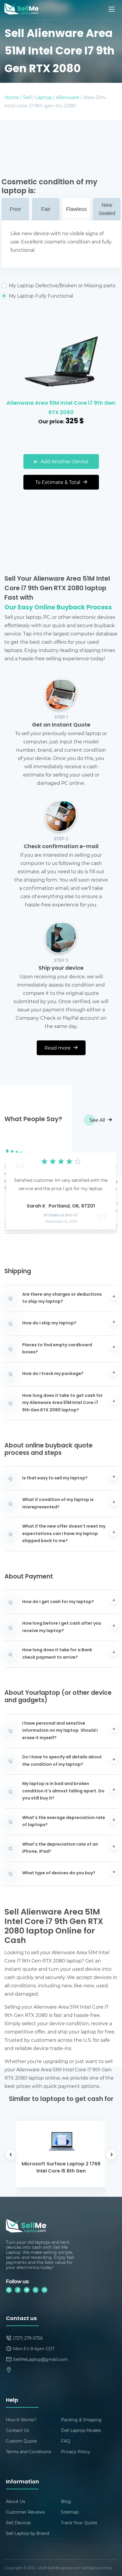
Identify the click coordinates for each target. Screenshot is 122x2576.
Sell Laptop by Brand (28, 2533)
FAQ (66, 2441)
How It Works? (21, 2420)
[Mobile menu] (112, 9)
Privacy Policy (76, 2452)
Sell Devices (18, 2523)
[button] (18, 1185)
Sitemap (70, 2512)
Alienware (68, 97)
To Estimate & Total (58, 482)
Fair (46, 209)
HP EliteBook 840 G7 (61, 1216)
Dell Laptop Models (81, 2430)
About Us (16, 2501)
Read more (58, 1048)
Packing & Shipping (81, 2420)
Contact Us (17, 2430)
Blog (66, 2501)
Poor (15, 209)
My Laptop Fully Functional (41, 296)
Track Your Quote (79, 2523)
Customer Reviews (25, 2512)
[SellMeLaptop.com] (21, 13)
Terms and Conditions (29, 2452)
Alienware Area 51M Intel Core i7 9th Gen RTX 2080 (61, 408)
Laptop (44, 97)
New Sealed (107, 209)
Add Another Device (64, 461)
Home (12, 97)
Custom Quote (21, 2441)
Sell (27, 97)
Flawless (76, 209)
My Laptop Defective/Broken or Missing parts (62, 285)
